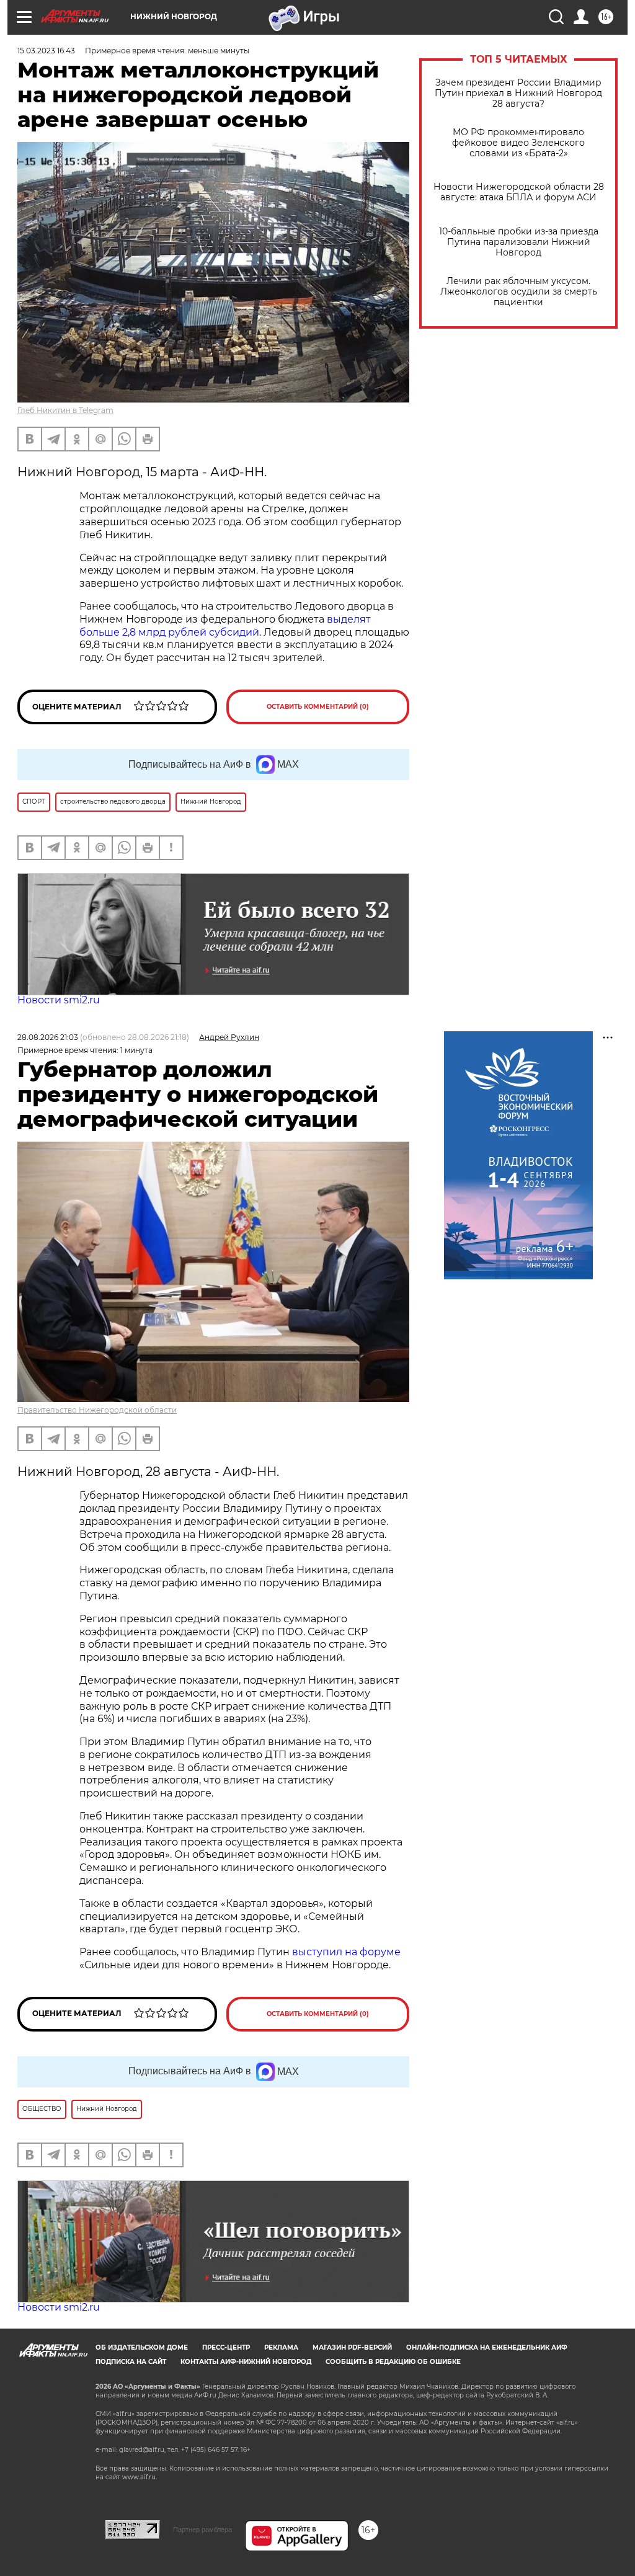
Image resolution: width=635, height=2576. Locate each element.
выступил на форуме (346, 1952)
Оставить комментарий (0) (318, 707)
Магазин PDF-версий (352, 2347)
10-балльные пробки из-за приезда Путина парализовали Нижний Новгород (519, 242)
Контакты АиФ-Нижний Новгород (246, 2362)
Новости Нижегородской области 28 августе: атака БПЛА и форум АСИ (519, 192)
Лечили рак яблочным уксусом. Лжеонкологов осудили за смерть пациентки (519, 292)
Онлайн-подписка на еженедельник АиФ (487, 2347)
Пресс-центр (226, 2347)
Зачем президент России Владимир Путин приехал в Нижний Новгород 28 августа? (518, 93)
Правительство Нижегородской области (97, 1410)
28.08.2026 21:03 (48, 1037)
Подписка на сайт (131, 2362)
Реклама (281, 2347)
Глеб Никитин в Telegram (65, 410)
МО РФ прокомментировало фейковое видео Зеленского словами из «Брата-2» (518, 143)
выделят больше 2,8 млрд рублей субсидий (225, 626)
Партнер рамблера (202, 2529)
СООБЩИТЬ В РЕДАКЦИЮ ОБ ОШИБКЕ (393, 2362)
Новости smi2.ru (59, 1000)
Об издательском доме (142, 2347)
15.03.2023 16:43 (46, 51)
